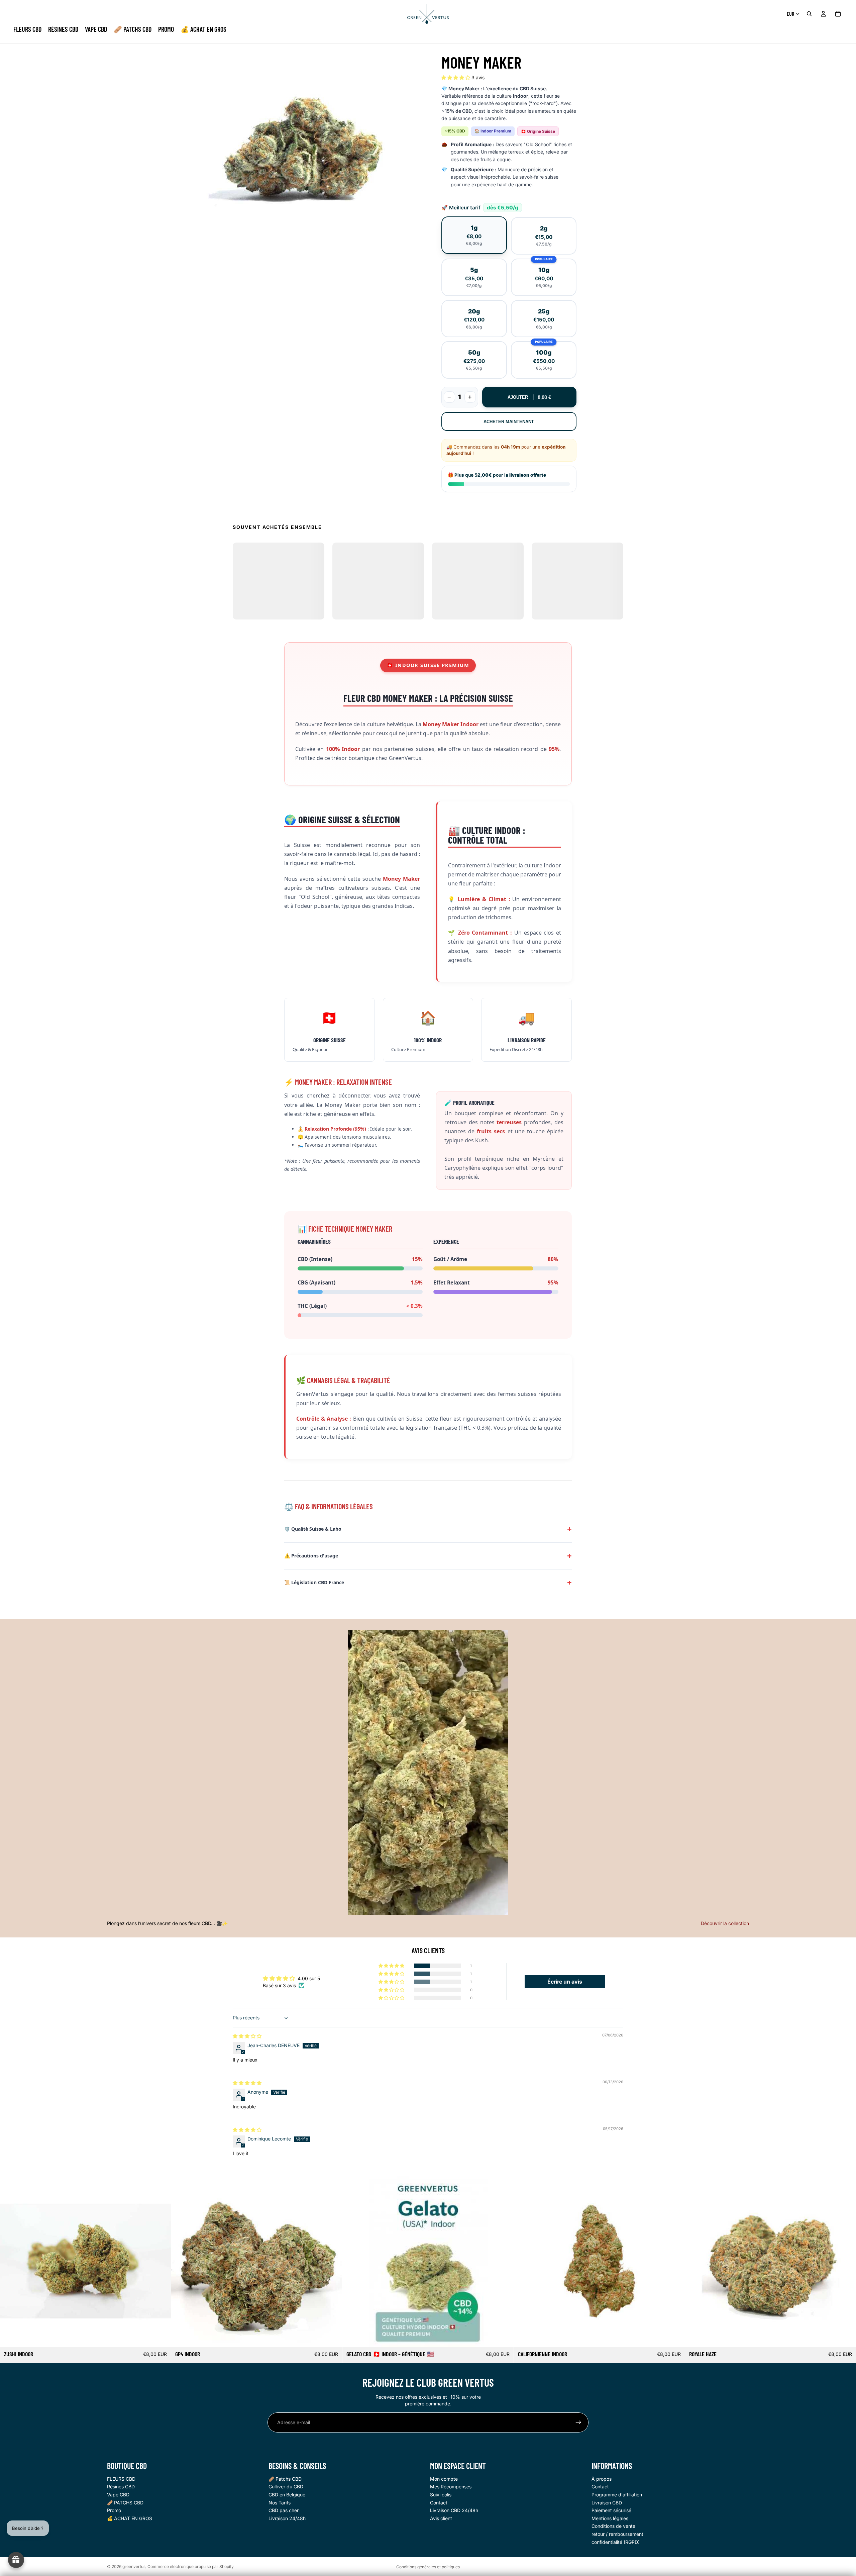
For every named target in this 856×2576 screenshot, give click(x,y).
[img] (247, 2036)
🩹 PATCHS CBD (125, 2502)
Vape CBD (118, 2494)
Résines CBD (121, 2487)
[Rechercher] (809, 14)
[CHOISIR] (160, 2337)
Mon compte (444, 2478)
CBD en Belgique (287, 2494)
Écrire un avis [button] (565, 1982)
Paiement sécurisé (611, 2510)
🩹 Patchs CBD (285, 2478)
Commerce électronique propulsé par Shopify (191, 2566)
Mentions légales (610, 2518)
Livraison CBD (607, 2502)
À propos (602, 2478)
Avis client (441, 2518)
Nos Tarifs (280, 2502)
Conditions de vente (613, 2526)
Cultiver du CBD (286, 2487)
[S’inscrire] (578, 2422)
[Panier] (838, 14)
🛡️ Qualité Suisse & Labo (313, 1529)
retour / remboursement (617, 2534)
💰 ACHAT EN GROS (130, 2518)
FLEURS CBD (121, 2478)
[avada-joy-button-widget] (16, 2560)
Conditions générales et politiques (428, 2567)
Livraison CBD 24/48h (454, 2510)
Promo (114, 2510)
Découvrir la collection (725, 1923)
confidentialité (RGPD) (616, 2542)
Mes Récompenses (451, 2487)
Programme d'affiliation (617, 2494)
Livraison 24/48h (287, 2518)
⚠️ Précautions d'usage (311, 1556)
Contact (439, 2502)
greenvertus (134, 2566)
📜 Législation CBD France (314, 1582)
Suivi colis (441, 2494)
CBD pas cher (284, 2510)
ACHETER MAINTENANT (509, 422)
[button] (456, 77)
